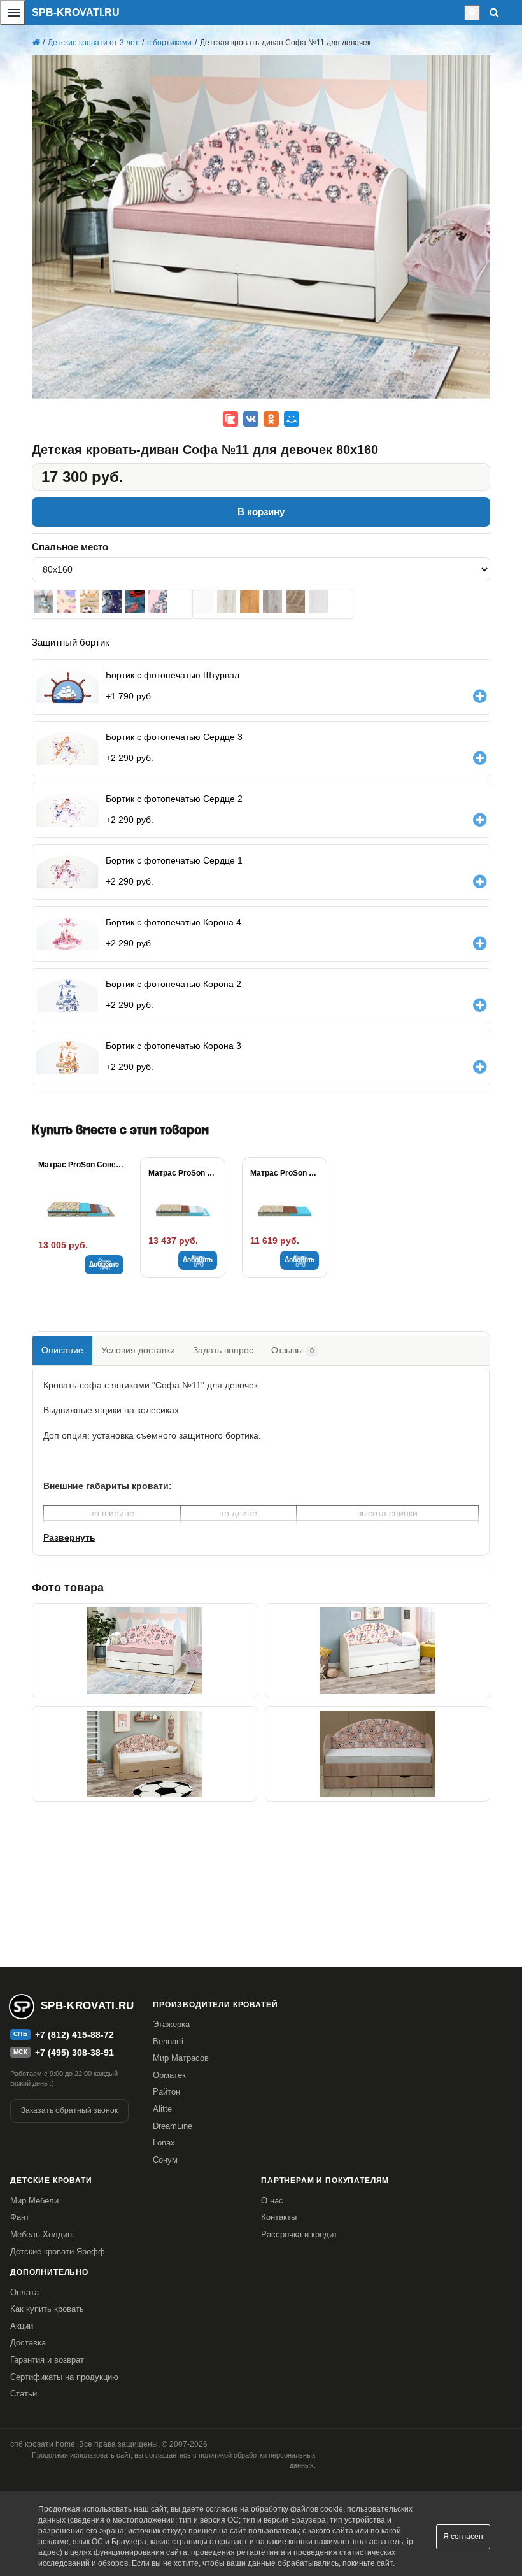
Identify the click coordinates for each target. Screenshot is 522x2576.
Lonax (164, 2143)
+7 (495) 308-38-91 (74, 2053)
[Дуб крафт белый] (227, 602)
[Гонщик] (135, 602)
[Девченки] (158, 602)
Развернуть (69, 1537)
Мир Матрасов (181, 2058)
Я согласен (463, 2537)
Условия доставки (138, 1350)
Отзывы (293, 1350)
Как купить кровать (47, 2309)
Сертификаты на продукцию (64, 2377)
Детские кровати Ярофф (58, 2252)
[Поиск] (494, 12)
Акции (22, 2326)
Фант (20, 2217)
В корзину (261, 512)
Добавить (104, 1265)
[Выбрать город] (472, 13)
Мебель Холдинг (43, 2234)
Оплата (25, 2292)
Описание (62, 1350)
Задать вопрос (223, 1350)
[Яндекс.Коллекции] (230, 419)
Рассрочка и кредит (299, 2234)
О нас (272, 2201)
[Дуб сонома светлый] (295, 602)
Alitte (162, 2109)
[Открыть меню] (13, 13)
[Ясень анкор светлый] (318, 602)
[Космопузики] (112, 602)
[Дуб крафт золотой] (250, 602)
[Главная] (36, 43)
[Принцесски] (66, 602)
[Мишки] (89, 602)
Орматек (169, 2075)
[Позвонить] (461, 13)
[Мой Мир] (292, 419)
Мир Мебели (34, 2201)
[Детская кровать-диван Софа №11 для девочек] (145, 1651)
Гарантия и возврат (47, 2360)
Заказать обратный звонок (69, 2110)
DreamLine (173, 2126)
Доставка (28, 2343)
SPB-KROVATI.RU (76, 12)
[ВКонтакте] (251, 419)
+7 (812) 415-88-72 (74, 2035)
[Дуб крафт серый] (272, 602)
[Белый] (204, 602)
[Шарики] (43, 602)
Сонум (165, 2160)
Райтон (166, 2092)
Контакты (279, 2217)
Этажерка (171, 2024)
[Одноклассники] (271, 419)
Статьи (24, 2394)
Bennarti (168, 2041)
